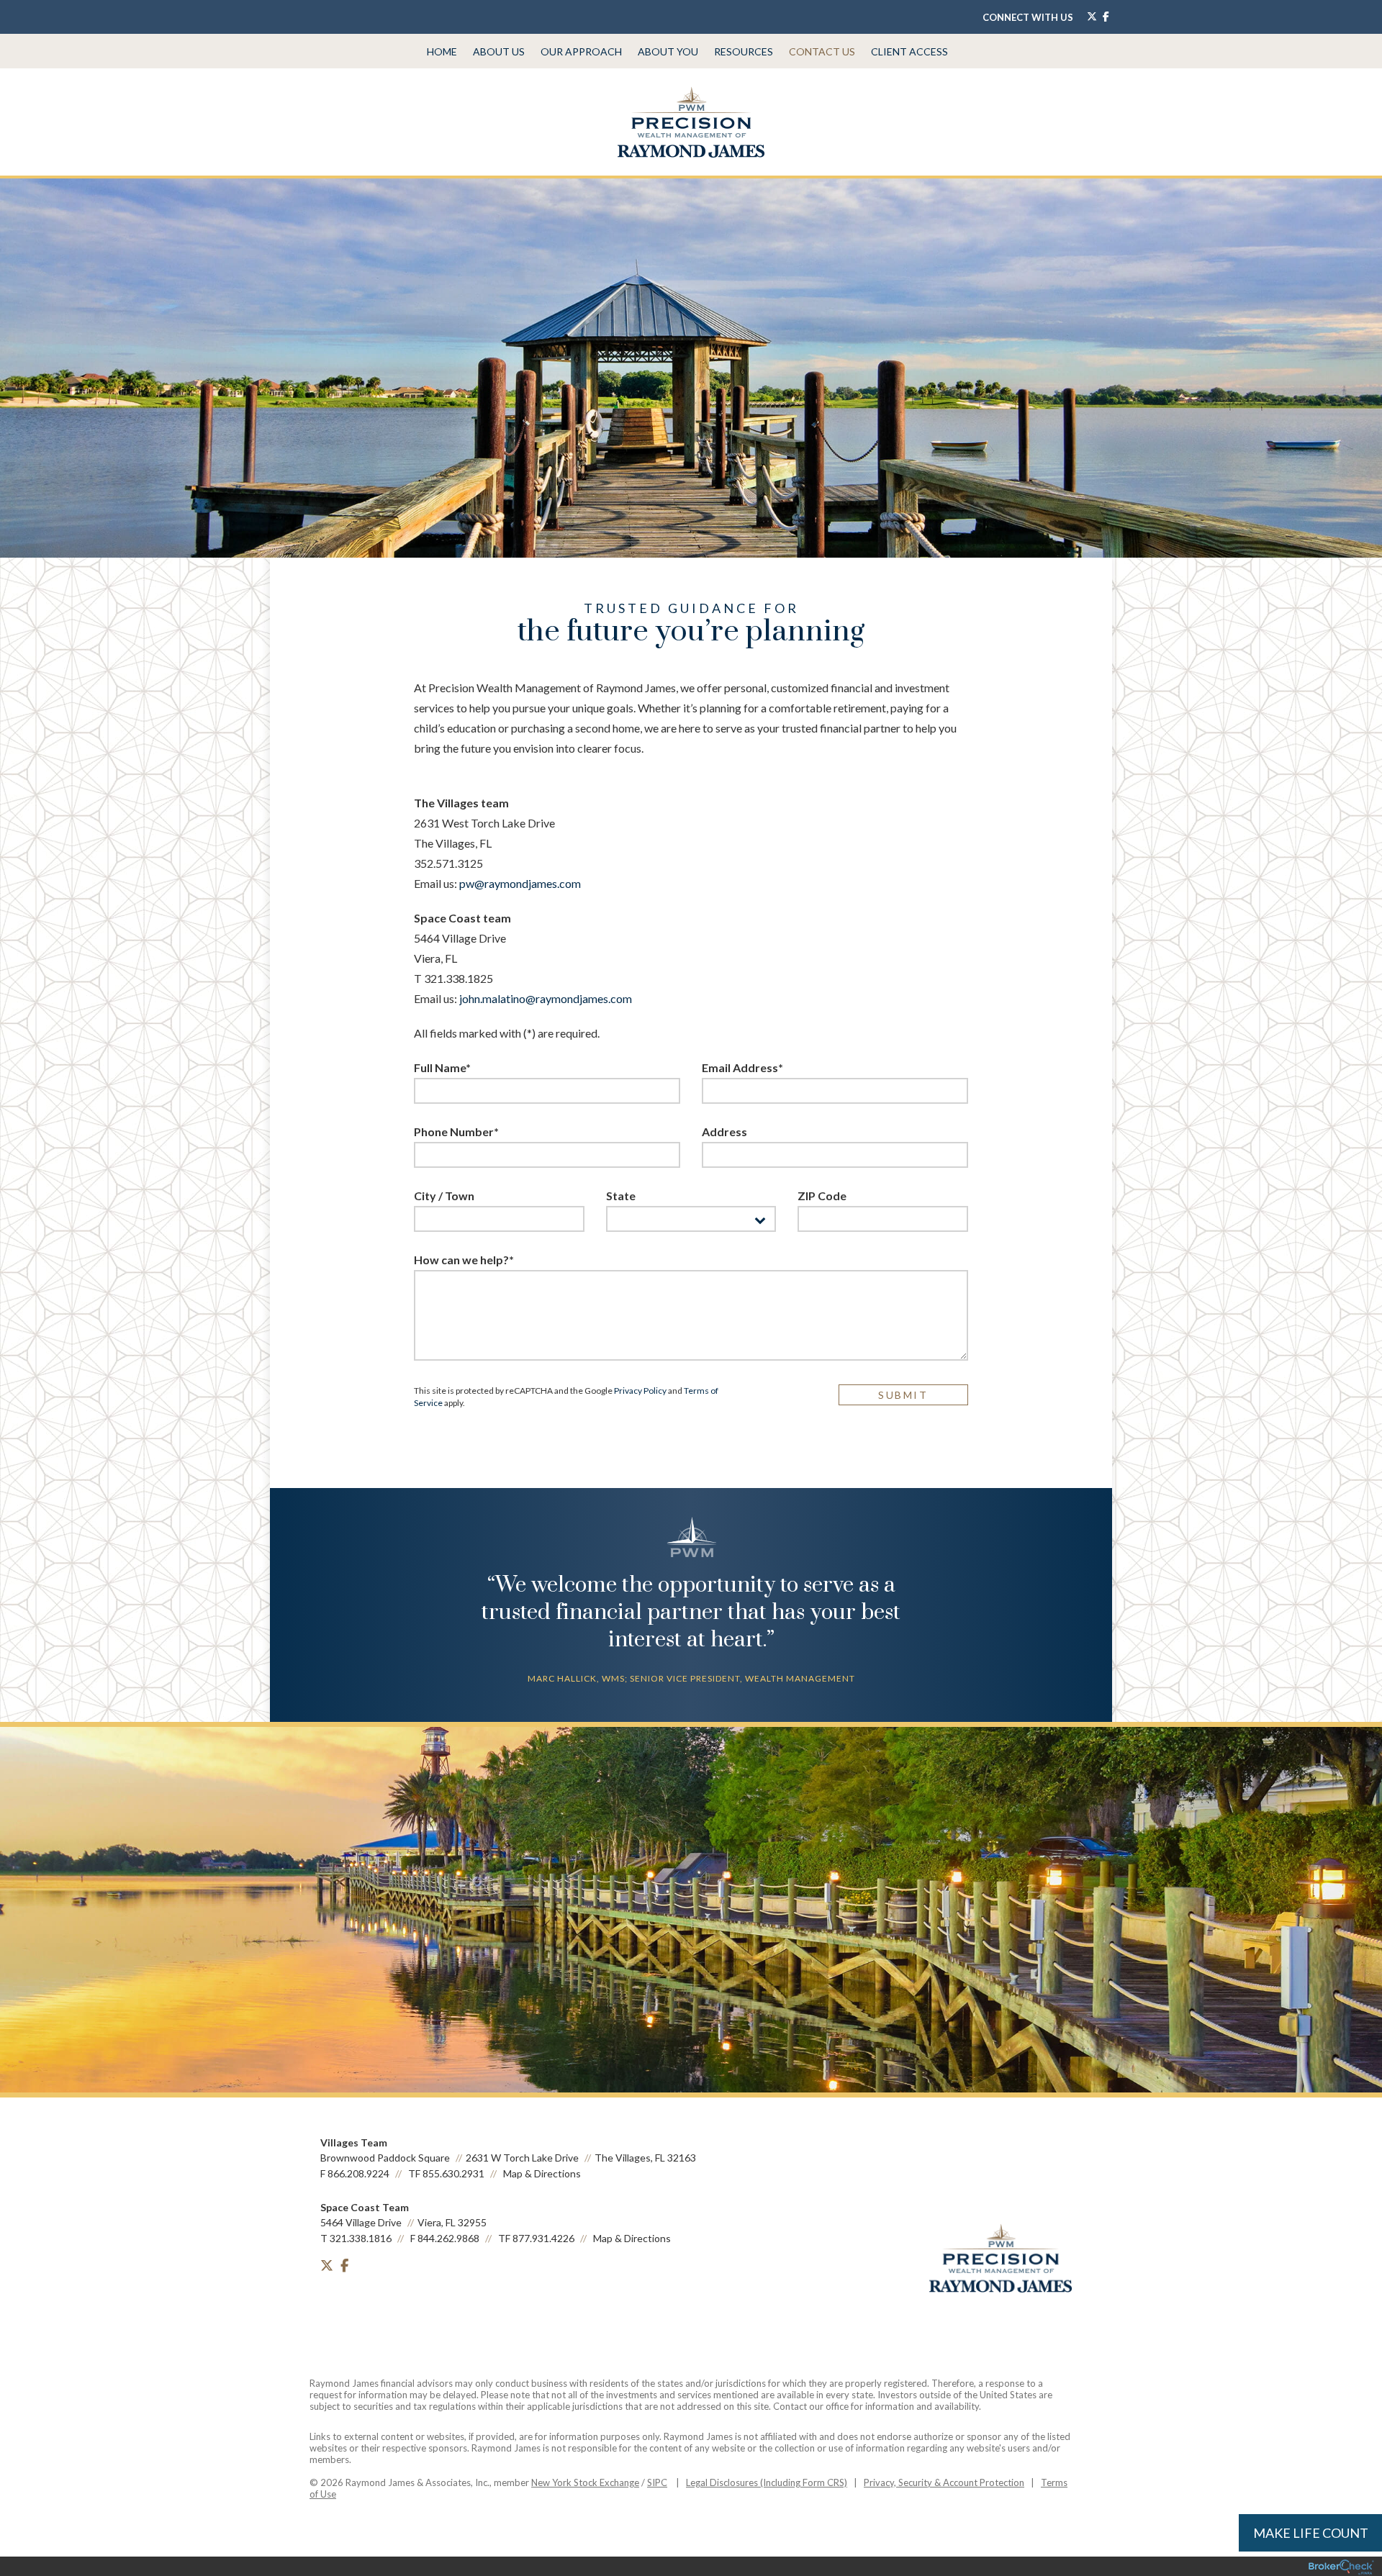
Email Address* (742, 1067)
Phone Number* (456, 1131)
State (621, 1196)
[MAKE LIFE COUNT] (328, 2296)
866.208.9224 (358, 2173)
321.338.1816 (361, 2238)
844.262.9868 (448, 2238)
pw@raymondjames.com (520, 883)
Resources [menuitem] (744, 51)
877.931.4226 (543, 2238)
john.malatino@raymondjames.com (546, 998)
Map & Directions (542, 2173)
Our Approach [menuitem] (581, 51)
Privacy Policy (640, 1391)
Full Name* (442, 1067)
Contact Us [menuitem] (822, 51)
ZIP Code (822, 1196)
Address (724, 1131)
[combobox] (691, 1219)
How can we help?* (464, 1260)
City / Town (444, 1196)
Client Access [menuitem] (909, 51)
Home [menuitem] (442, 51)
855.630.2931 (453, 2173)
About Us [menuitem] (499, 51)
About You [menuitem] (668, 51)
